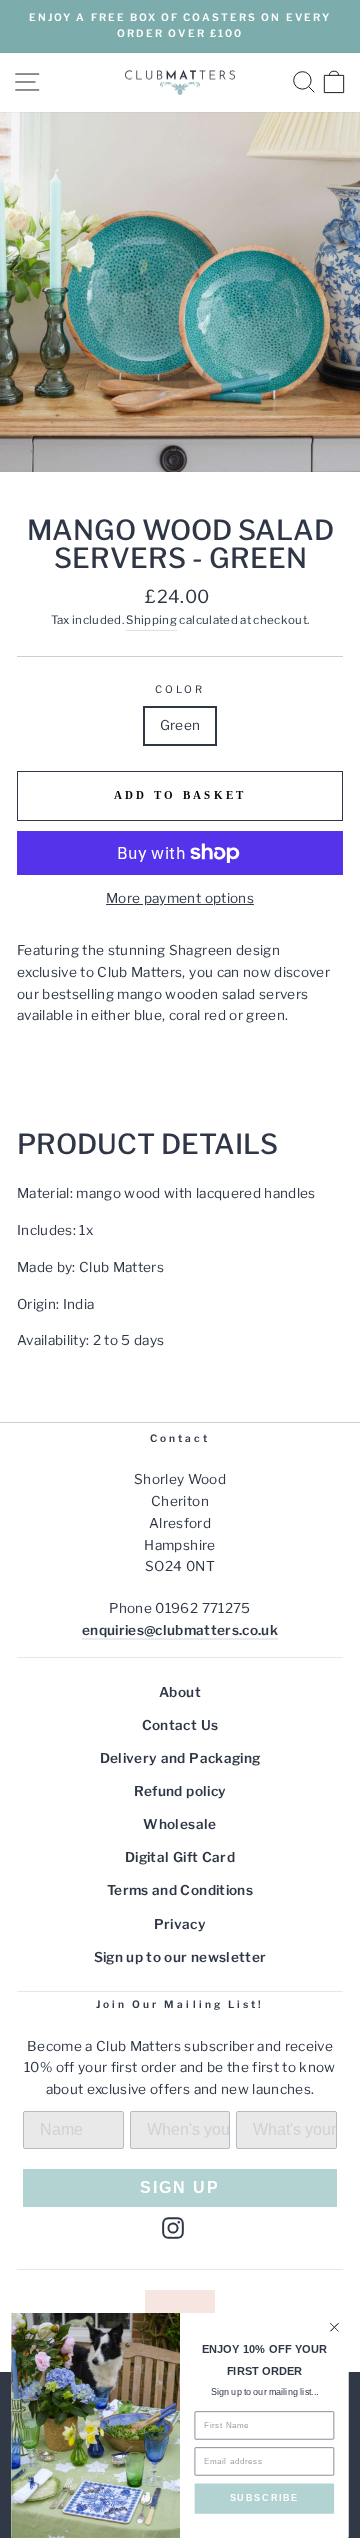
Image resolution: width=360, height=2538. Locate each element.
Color (180, 689)
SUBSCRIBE (265, 2498)
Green (180, 725)
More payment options (180, 898)
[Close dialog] (335, 2328)
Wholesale (179, 1824)
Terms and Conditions (180, 1890)
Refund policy (180, 1791)
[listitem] (180, 983)
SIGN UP (180, 2187)
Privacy (180, 1924)
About (180, 1692)
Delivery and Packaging (180, 1758)
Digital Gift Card (180, 1857)
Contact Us (180, 1725)
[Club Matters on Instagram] (173, 2228)
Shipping (151, 620)
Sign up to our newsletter (180, 1957)
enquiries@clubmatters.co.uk (180, 1630)
